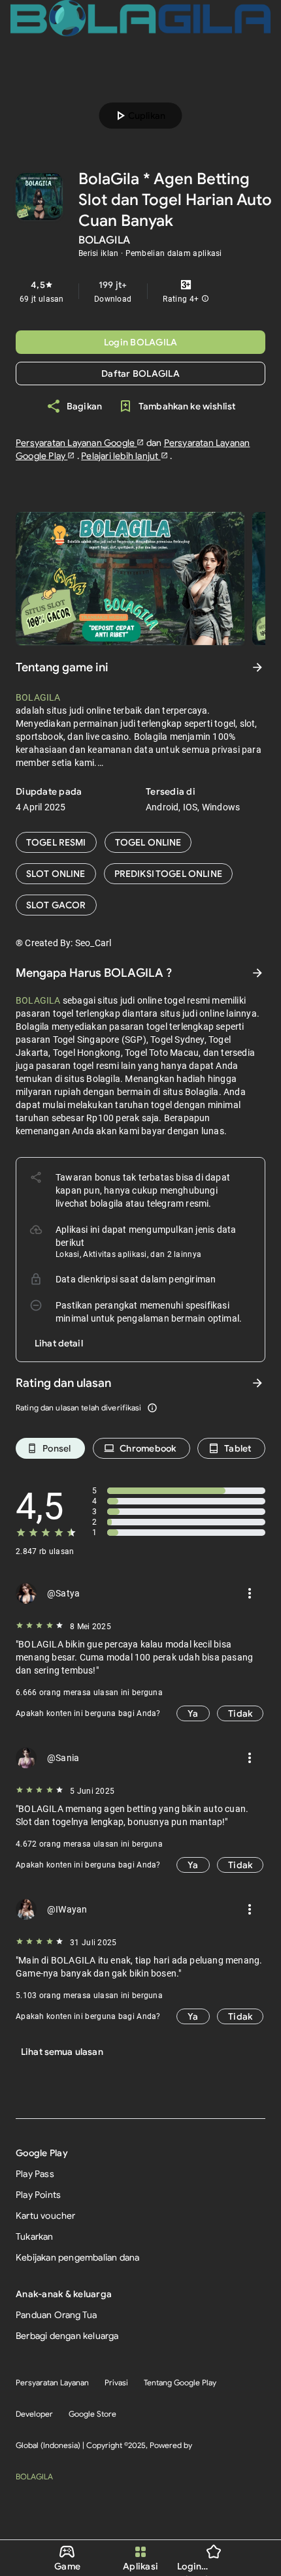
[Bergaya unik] (168, 874)
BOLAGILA (34, 2476)
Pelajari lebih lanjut (121, 456)
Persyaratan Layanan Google (76, 443)
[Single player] (56, 874)
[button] (205, 299)
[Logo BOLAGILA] (140, 18)
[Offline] (56, 905)
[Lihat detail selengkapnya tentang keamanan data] (59, 1343)
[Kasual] (56, 842)
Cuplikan (139, 116)
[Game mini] (148, 842)
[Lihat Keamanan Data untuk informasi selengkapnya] (257, 973)
